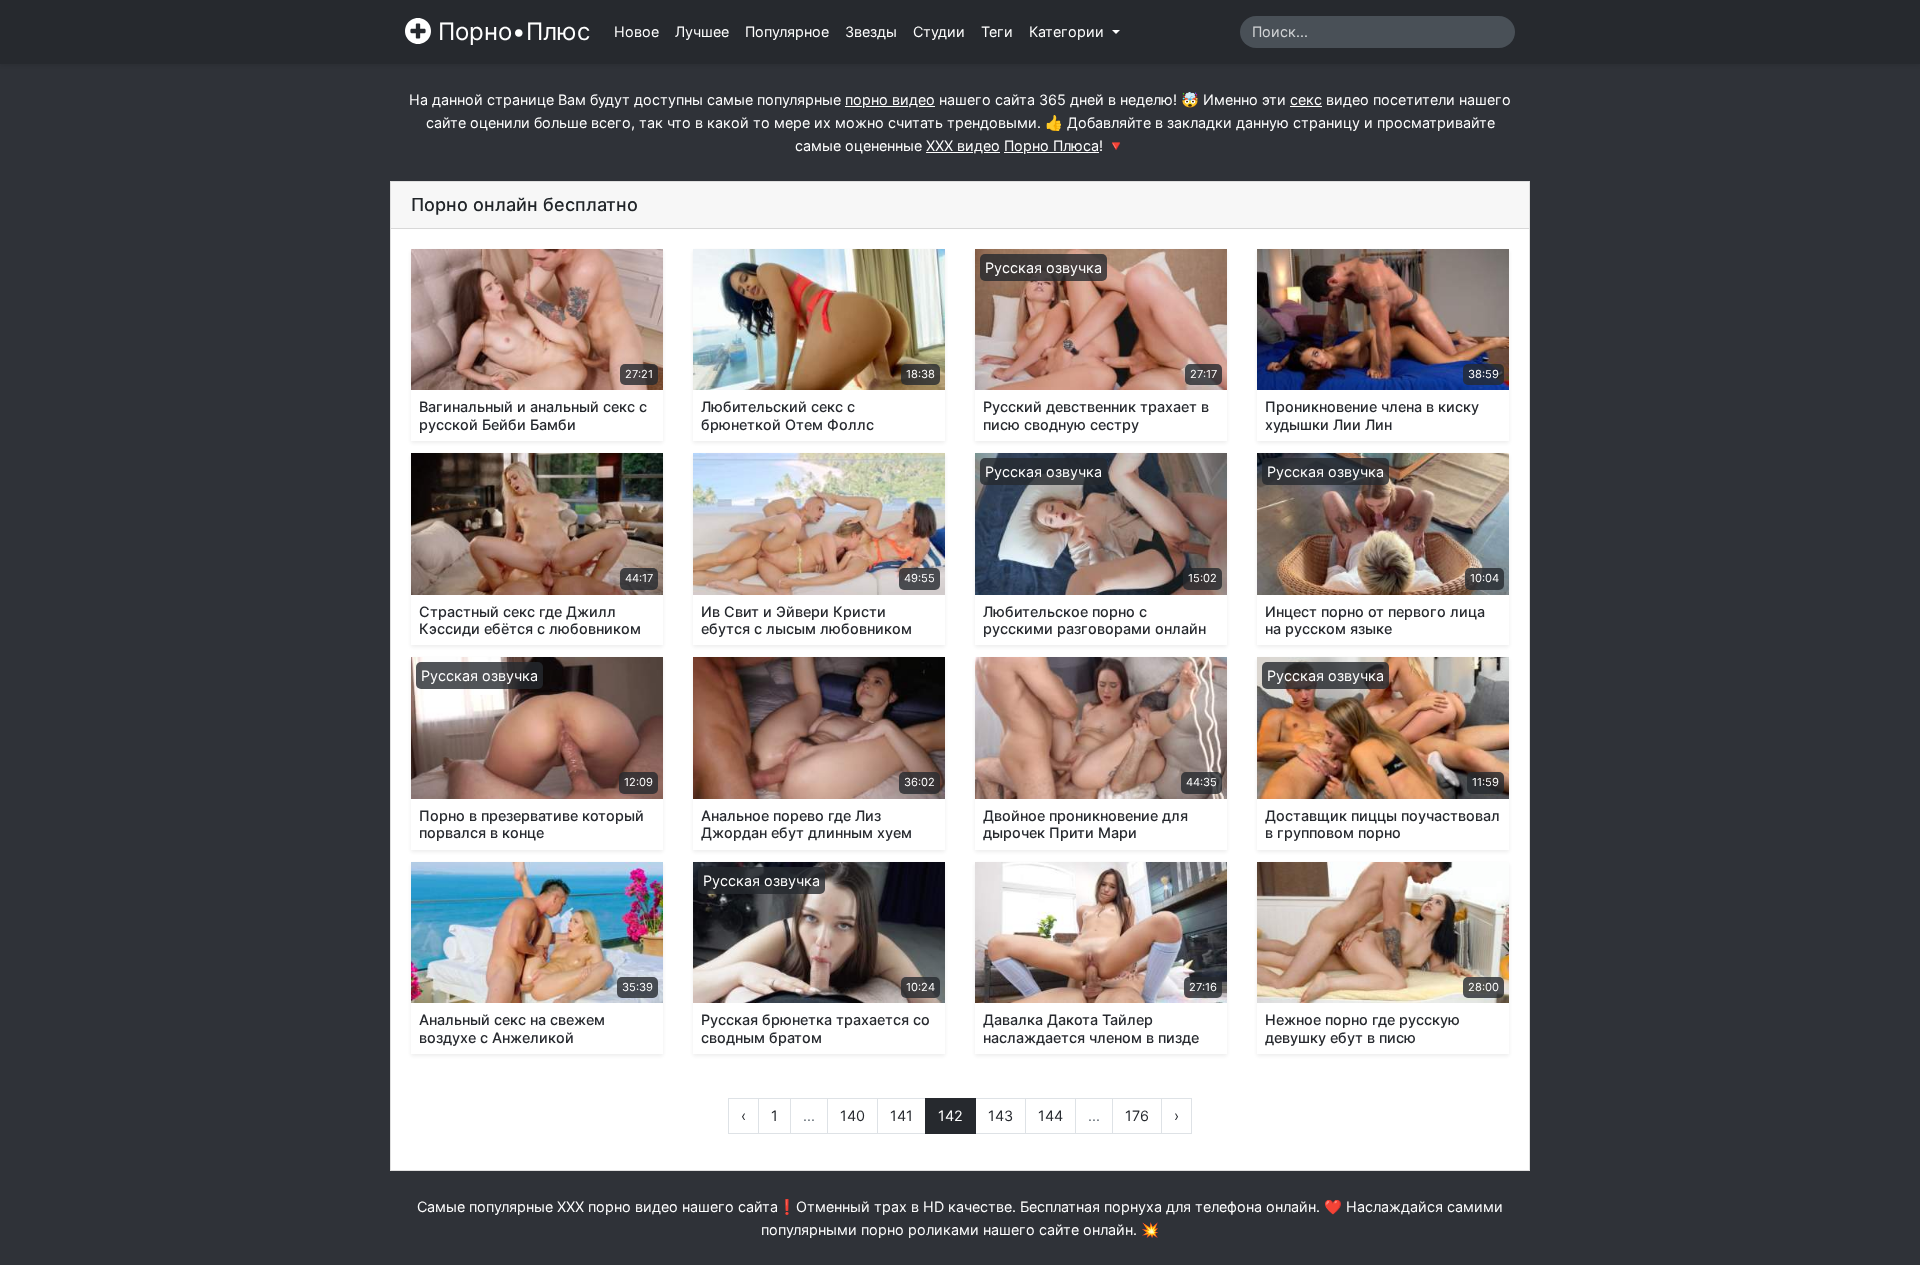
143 (1000, 1115)
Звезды (871, 31)
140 (852, 1115)
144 (1050, 1115)
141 (901, 1115)
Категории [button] (1068, 31)
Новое (636, 31)
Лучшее (702, 31)
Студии (939, 31)
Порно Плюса (1051, 145)
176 (1137, 1115)
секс (1306, 99)
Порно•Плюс (510, 31)
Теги (997, 31)
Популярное (787, 31)
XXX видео (963, 145)
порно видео (890, 99)
